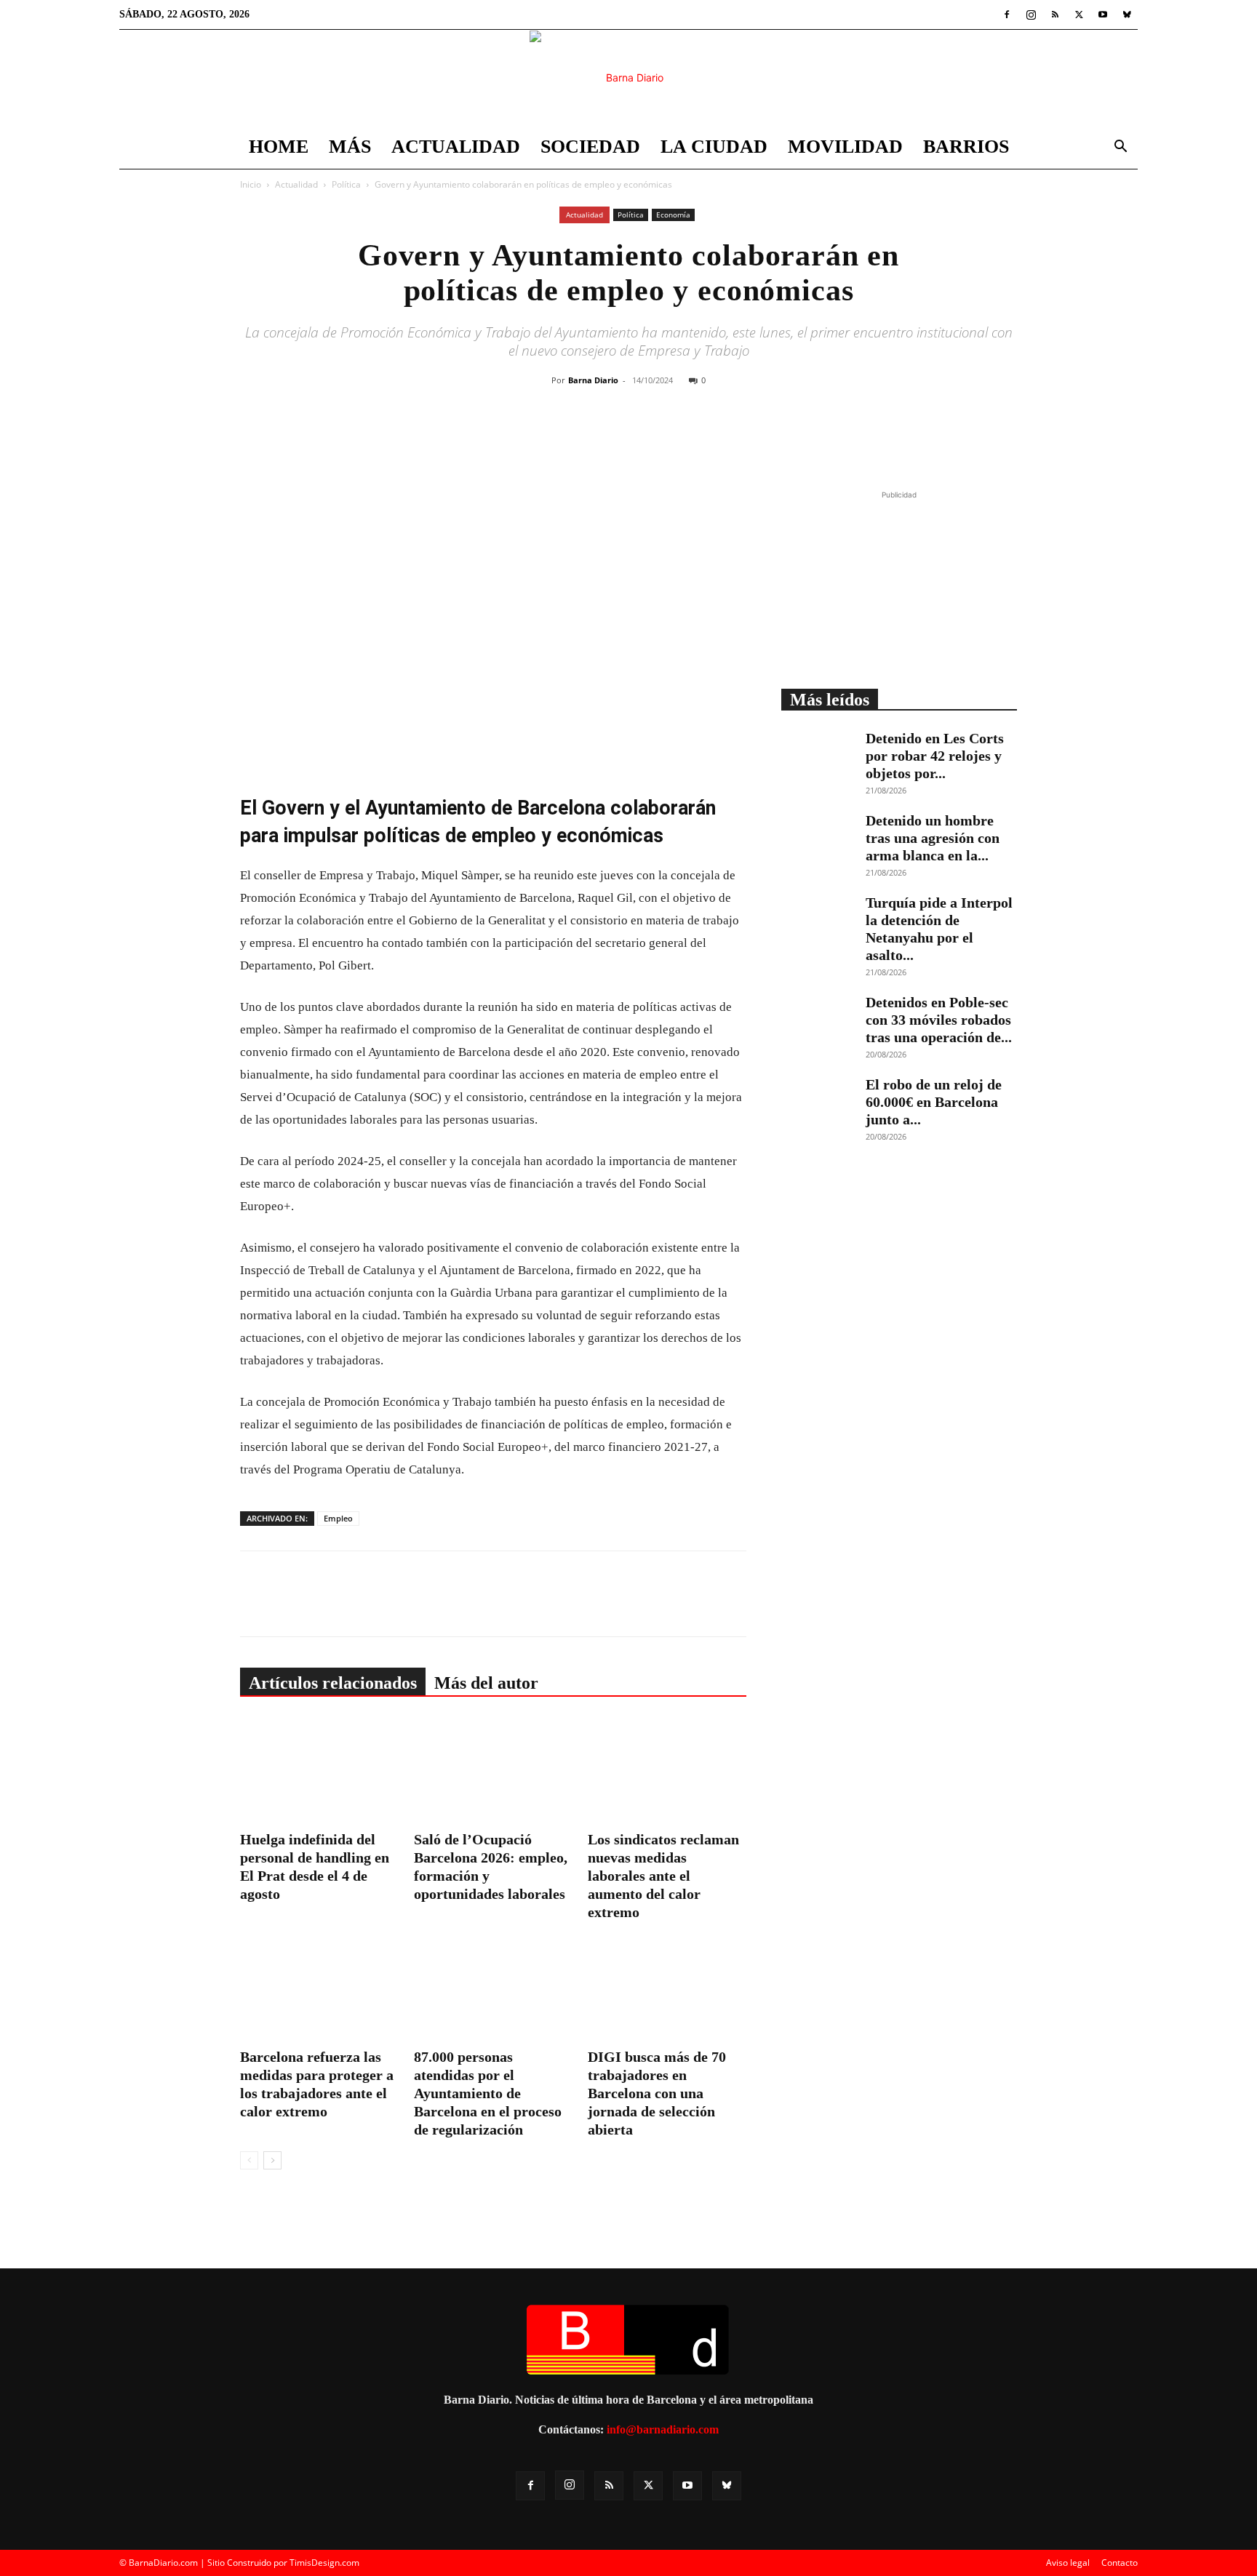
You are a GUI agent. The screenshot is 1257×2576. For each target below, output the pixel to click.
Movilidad (845, 147)
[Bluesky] (1127, 15)
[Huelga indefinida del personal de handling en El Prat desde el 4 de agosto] (319, 1771)
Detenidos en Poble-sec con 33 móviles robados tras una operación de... (939, 1020)
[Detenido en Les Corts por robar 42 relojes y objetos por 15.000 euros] (818, 755)
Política (346, 184)
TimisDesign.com (324, 2563)
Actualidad (456, 147)
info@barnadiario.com (663, 2429)
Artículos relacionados (333, 1683)
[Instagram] (1031, 15)
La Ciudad (714, 147)
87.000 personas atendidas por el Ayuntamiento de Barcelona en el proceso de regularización (488, 2093)
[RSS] (1055, 15)
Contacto (1120, 2563)
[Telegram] (705, 439)
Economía (673, 215)
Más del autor (486, 1683)
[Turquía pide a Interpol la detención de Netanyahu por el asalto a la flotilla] (818, 919)
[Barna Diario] (628, 78)
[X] (1079, 15)
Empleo (338, 1518)
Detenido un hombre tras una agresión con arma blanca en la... (933, 838)
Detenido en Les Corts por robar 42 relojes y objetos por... (935, 756)
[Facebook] (1007, 15)
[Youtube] (1103, 15)
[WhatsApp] (671, 439)
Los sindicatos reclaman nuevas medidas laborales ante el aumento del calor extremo (663, 1876)
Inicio (251, 184)
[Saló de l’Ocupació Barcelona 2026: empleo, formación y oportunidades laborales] (493, 1771)
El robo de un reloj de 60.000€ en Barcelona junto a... (934, 1102)
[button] (1120, 148)
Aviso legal (1068, 2563)
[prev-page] (249, 2160)
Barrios (966, 147)
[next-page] (272, 2160)
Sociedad (590, 147)
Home (279, 147)
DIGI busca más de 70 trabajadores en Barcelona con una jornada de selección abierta (657, 2093)
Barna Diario (593, 380)
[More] (739, 439)
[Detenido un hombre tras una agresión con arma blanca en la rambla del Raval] (818, 837)
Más (350, 147)
